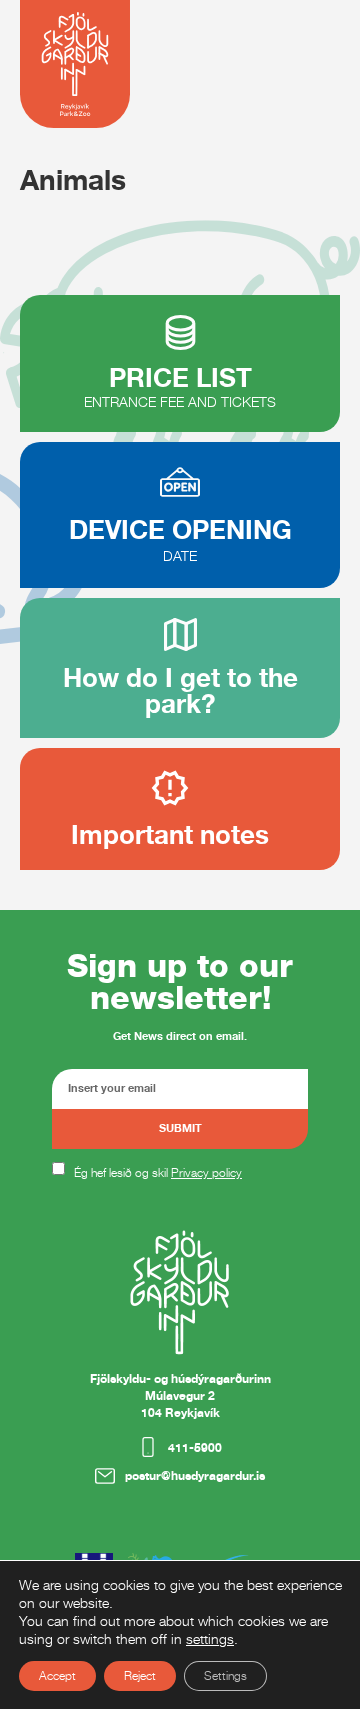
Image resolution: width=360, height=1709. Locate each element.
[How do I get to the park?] (180, 634)
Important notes (170, 834)
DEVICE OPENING (180, 529)
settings (210, 1638)
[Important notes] (170, 788)
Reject (140, 1675)
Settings (225, 1675)
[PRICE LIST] (180, 332)
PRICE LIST (180, 377)
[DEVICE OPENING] (180, 482)
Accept (57, 1675)
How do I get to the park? (180, 690)
